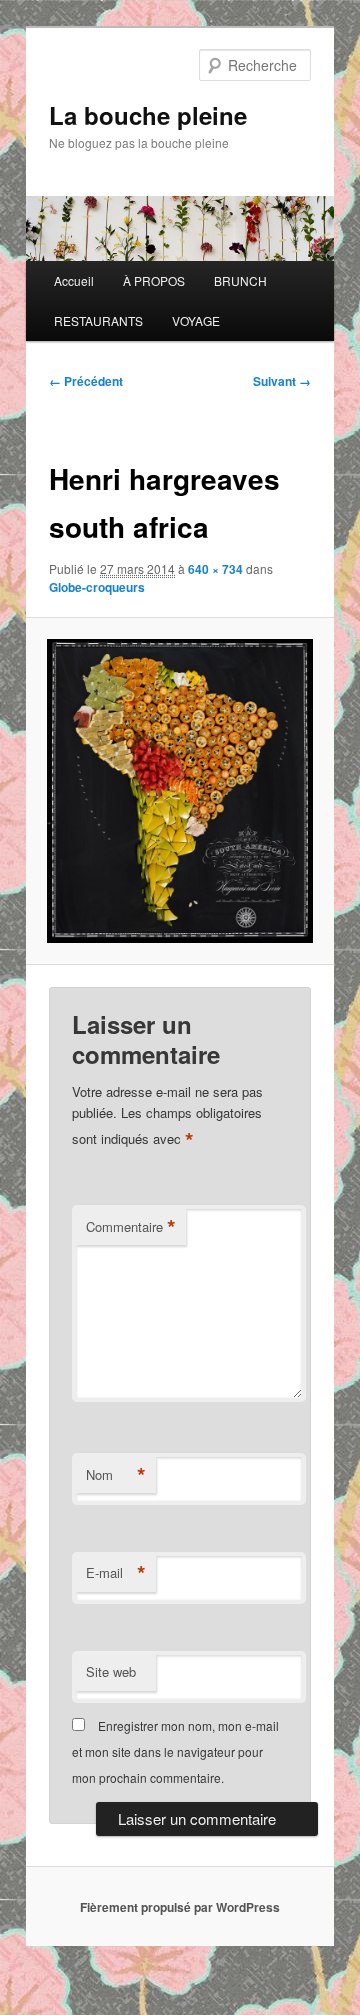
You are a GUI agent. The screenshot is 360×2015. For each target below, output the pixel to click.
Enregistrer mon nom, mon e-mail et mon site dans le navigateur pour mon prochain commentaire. (175, 1752)
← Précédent (86, 381)
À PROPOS (154, 280)
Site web (111, 1671)
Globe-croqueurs (97, 587)
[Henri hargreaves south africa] (179, 791)
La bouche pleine (148, 115)
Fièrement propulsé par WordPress (180, 1907)
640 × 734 (215, 569)
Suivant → (282, 381)
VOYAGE (196, 320)
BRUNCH (240, 280)
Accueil (74, 280)
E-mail (116, 1573)
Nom (116, 1475)
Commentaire (131, 1227)
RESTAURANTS (98, 320)
